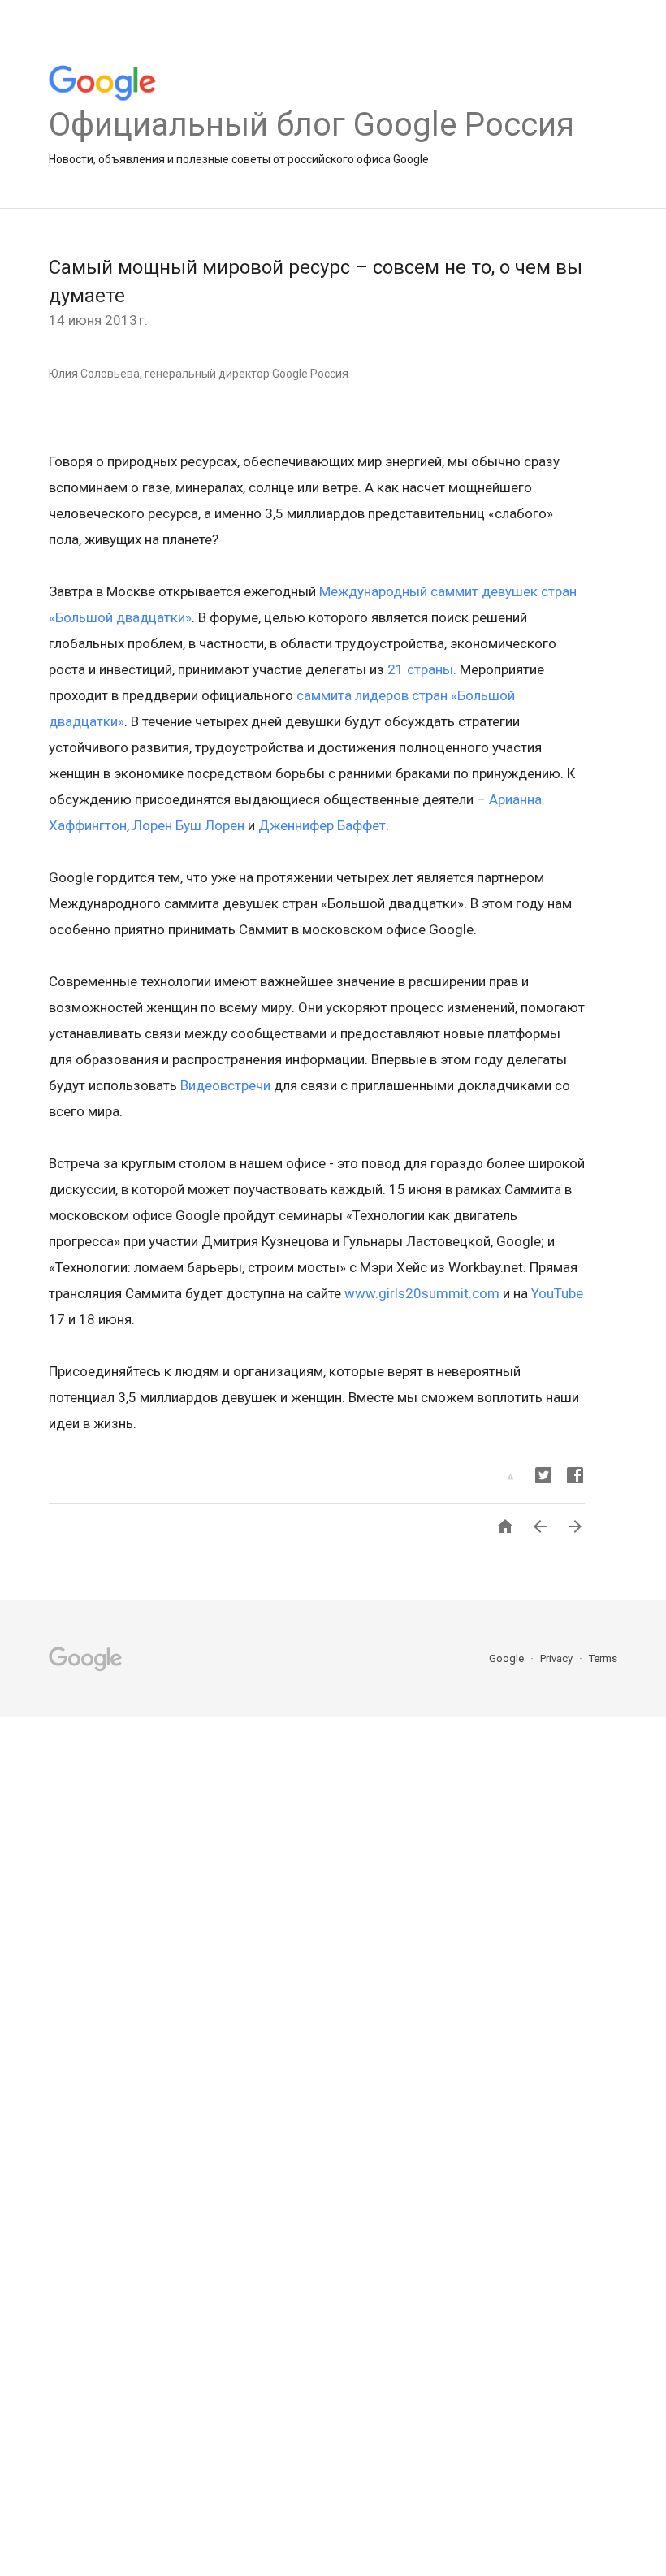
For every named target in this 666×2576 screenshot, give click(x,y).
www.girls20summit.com (422, 1293)
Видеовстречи (225, 1085)
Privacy (558, 1658)
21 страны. (422, 669)
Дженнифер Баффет (322, 825)
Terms (603, 1658)
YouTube (557, 1293)
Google (508, 1658)
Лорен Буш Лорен (188, 825)
